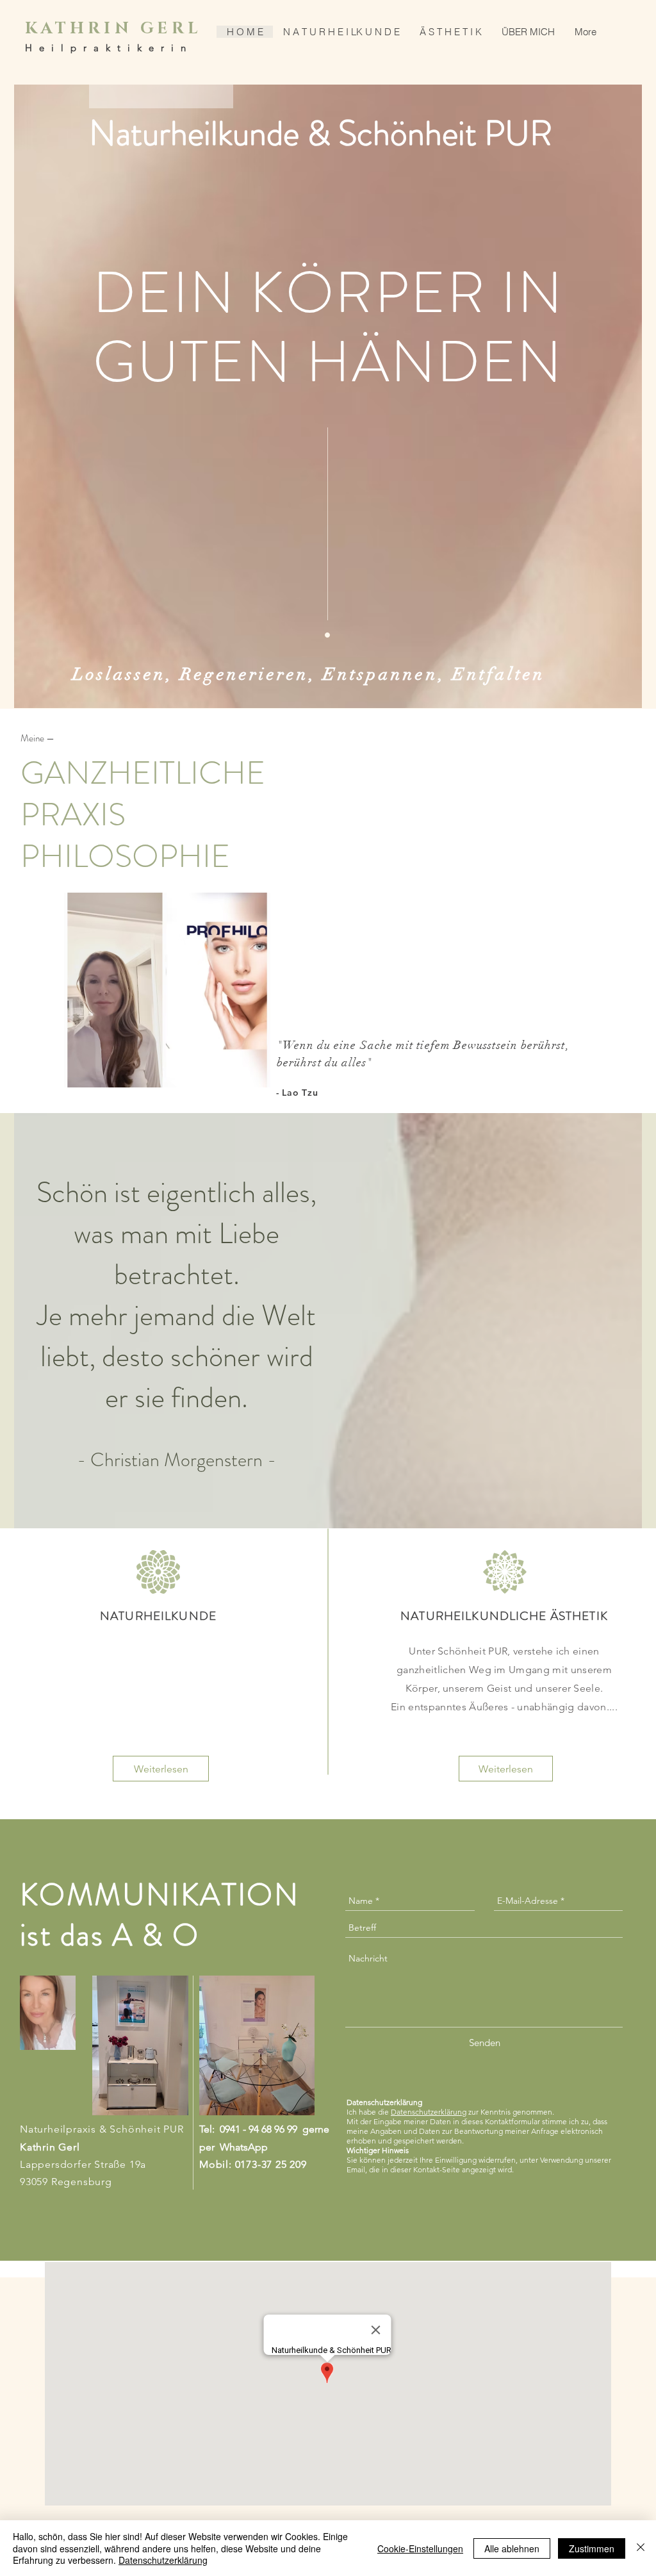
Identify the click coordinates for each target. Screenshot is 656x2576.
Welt (289, 1316)
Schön (72, 1193)
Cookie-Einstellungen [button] (420, 2548)
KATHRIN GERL (113, 29)
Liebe (249, 1234)
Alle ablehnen (512, 2548)
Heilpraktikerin (109, 48)
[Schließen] (641, 2548)
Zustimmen (592, 2548)
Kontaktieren (311, 996)
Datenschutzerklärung (163, 2560)
